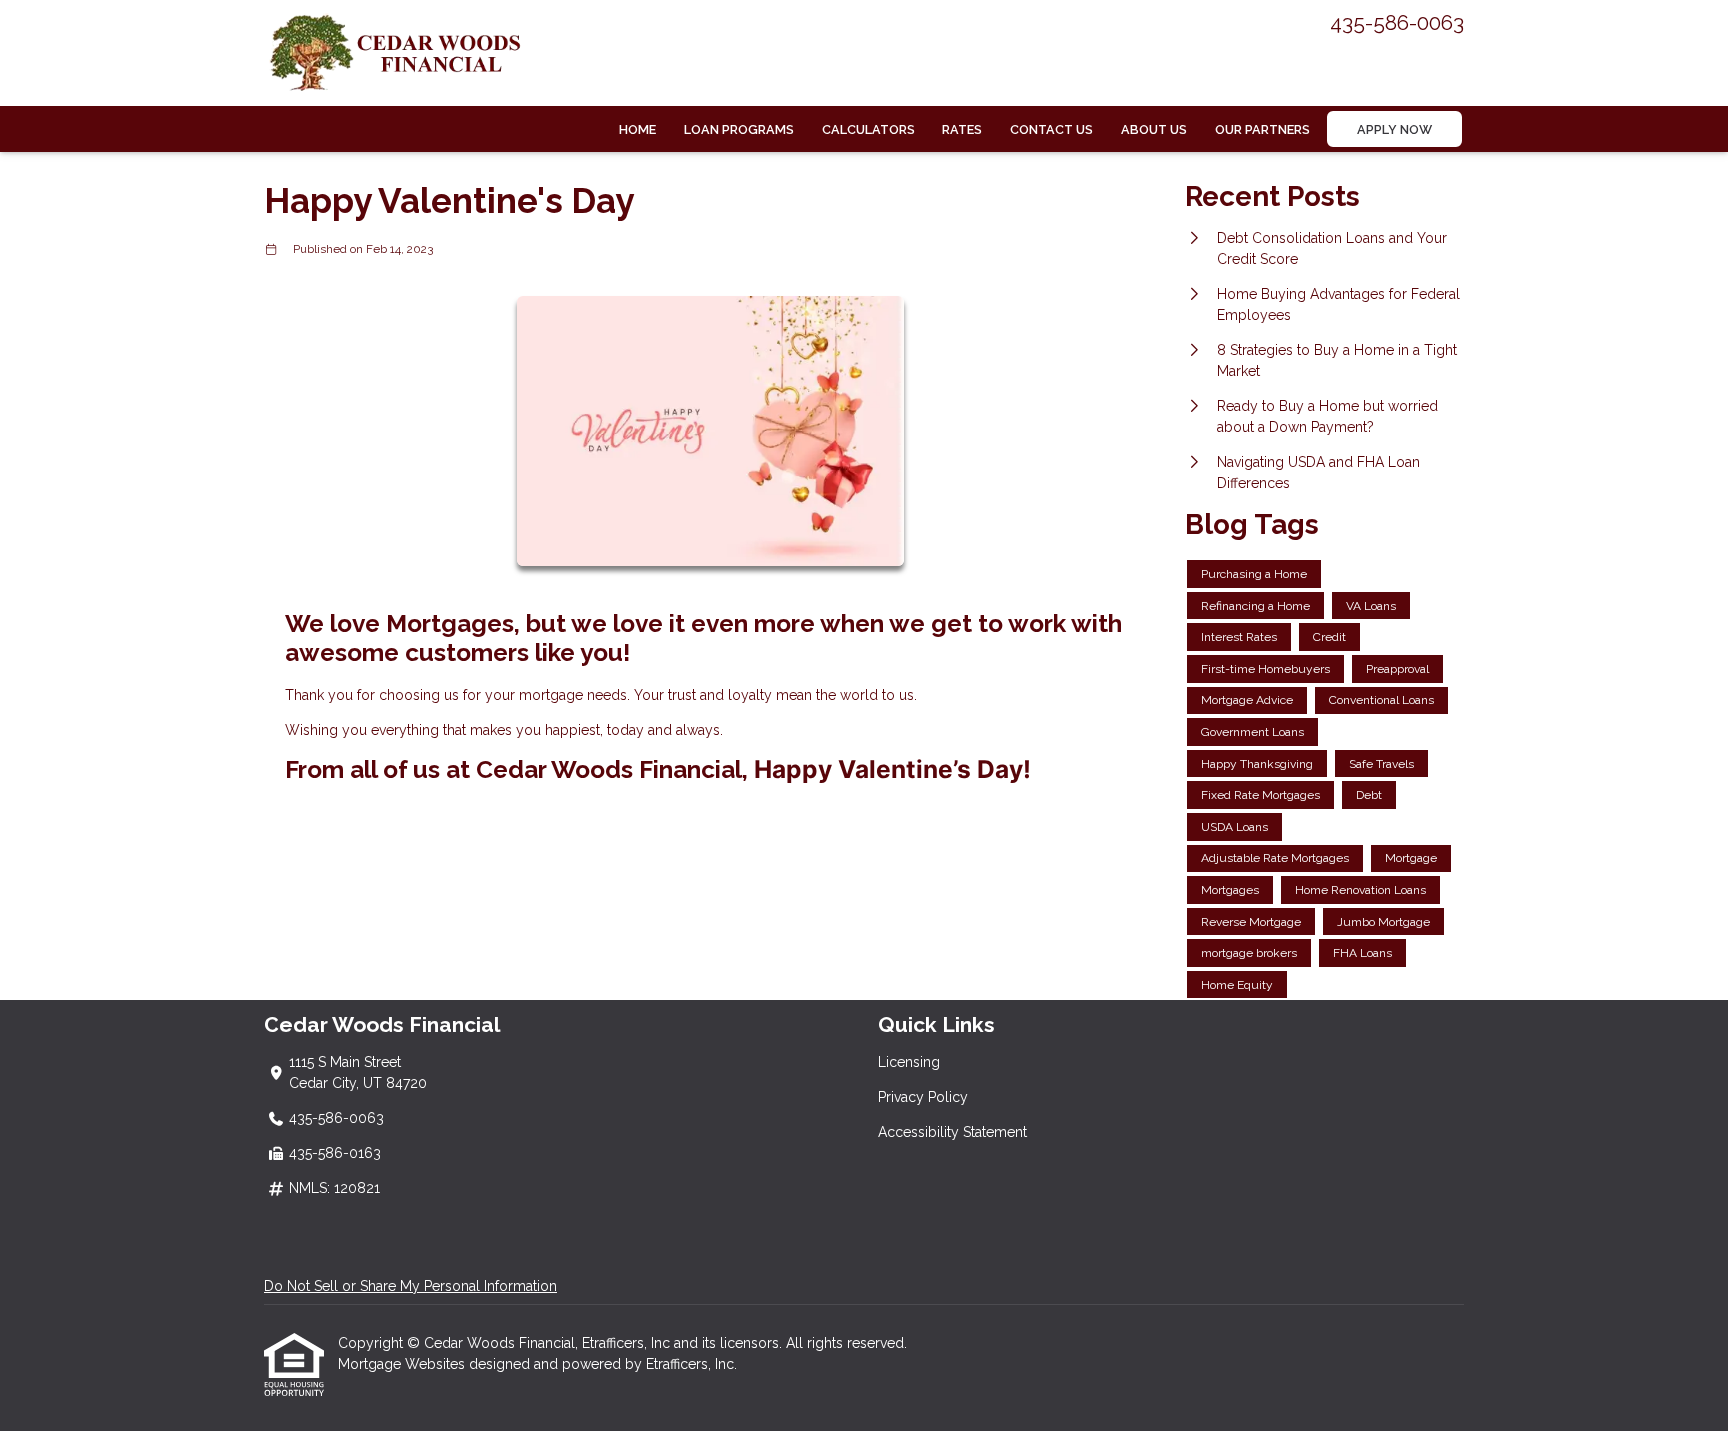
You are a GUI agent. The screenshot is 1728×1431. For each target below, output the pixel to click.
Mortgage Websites (403, 1364)
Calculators (868, 129)
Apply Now (1394, 129)
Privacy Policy (923, 1097)
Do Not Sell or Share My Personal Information (410, 1286)
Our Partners (1262, 129)
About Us (1154, 129)
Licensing (909, 1062)
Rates (962, 129)
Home (637, 129)
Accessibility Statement (952, 1132)
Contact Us (1051, 129)
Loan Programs (739, 129)
